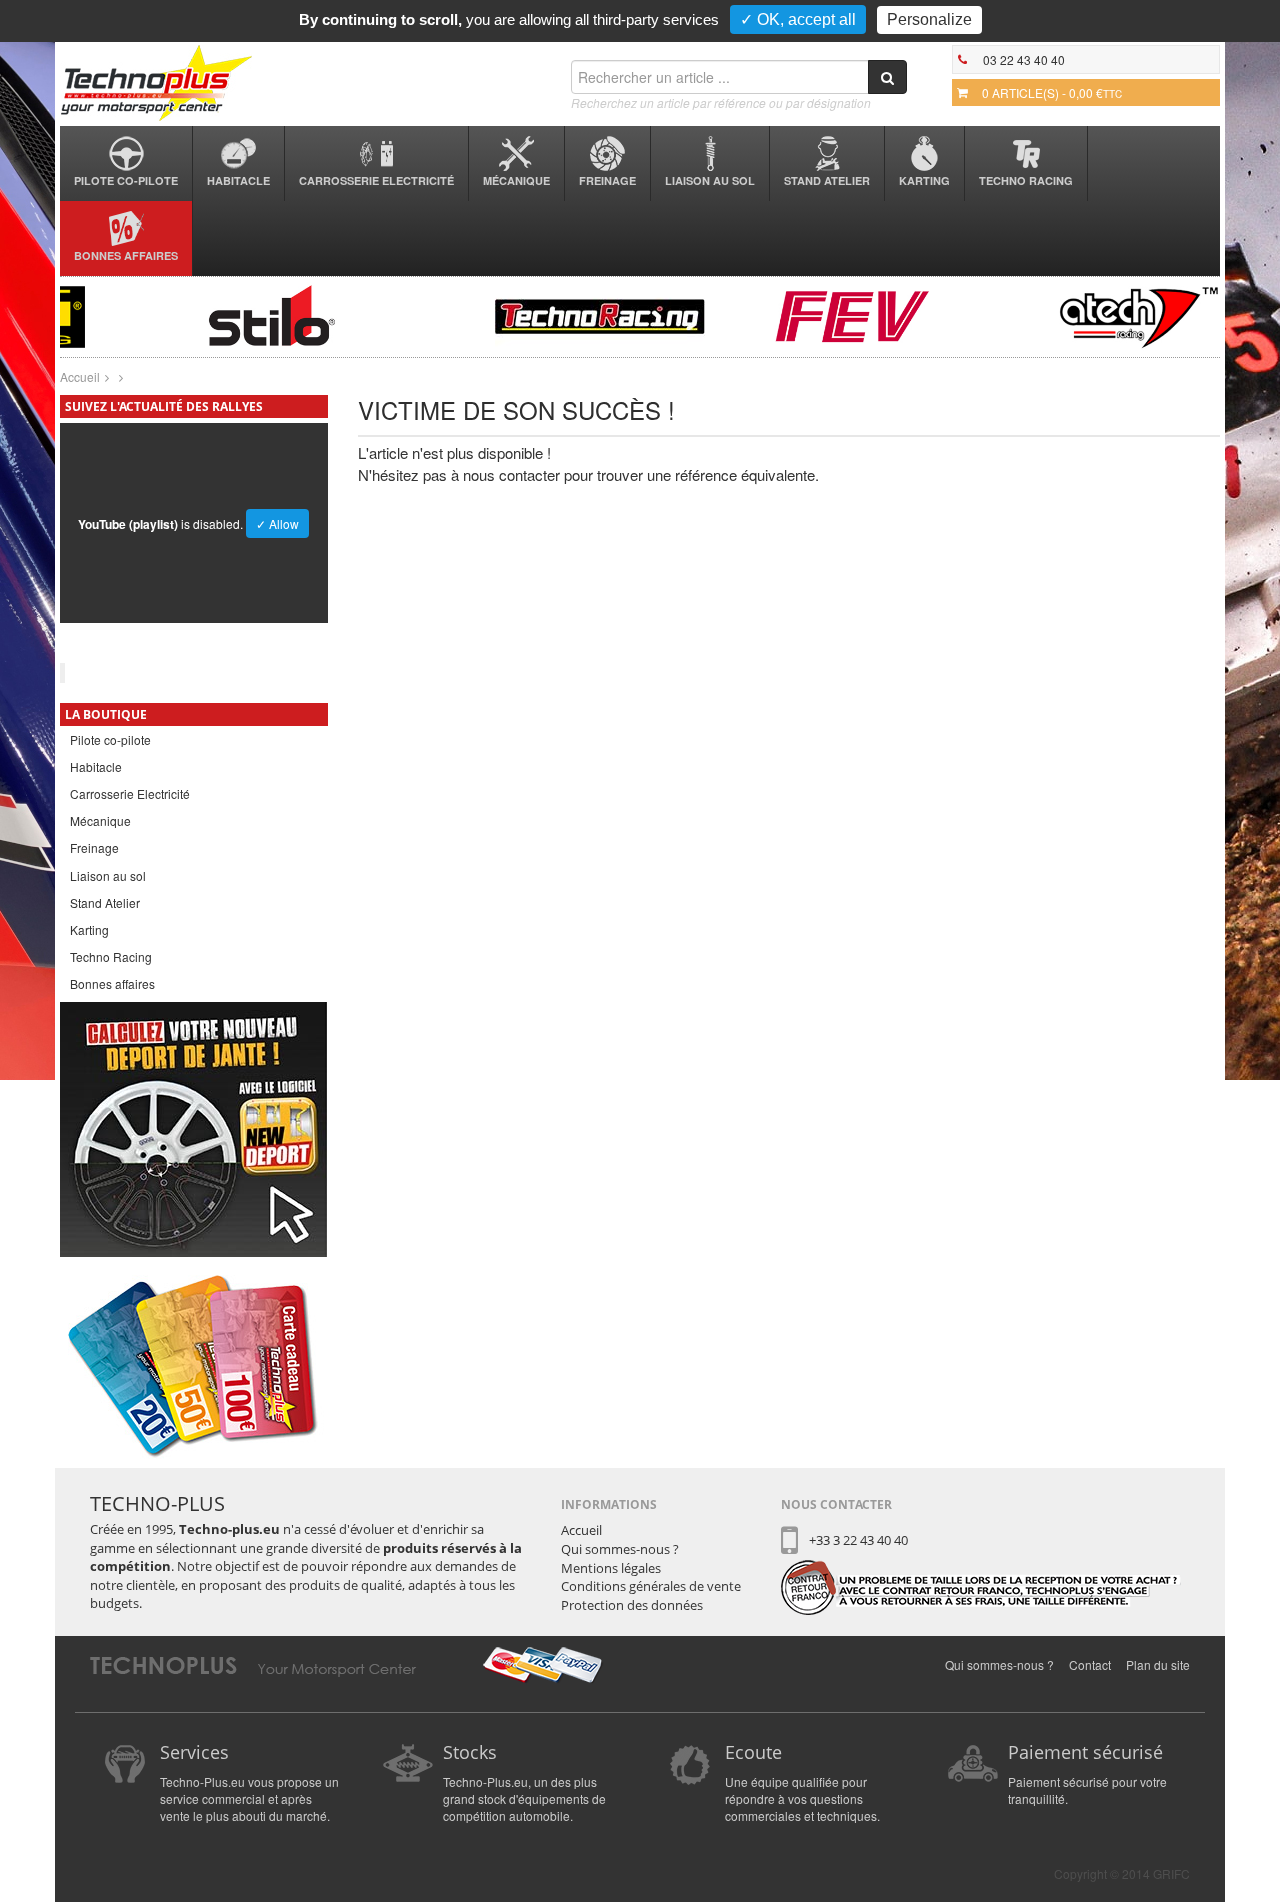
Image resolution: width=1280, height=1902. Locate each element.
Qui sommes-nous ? (620, 1549)
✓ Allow (277, 523)
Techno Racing (1026, 180)
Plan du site (1158, 1664)
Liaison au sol (710, 180)
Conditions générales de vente (651, 1586)
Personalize (929, 19)
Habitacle (238, 180)
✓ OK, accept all (798, 19)
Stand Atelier (827, 180)
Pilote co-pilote (126, 180)
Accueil (80, 376)
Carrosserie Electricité (376, 180)
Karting (924, 180)
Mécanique (516, 180)
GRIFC (1171, 1873)
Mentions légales (611, 1568)
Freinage (607, 180)
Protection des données (632, 1605)
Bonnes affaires (126, 255)
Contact (1090, 1664)
